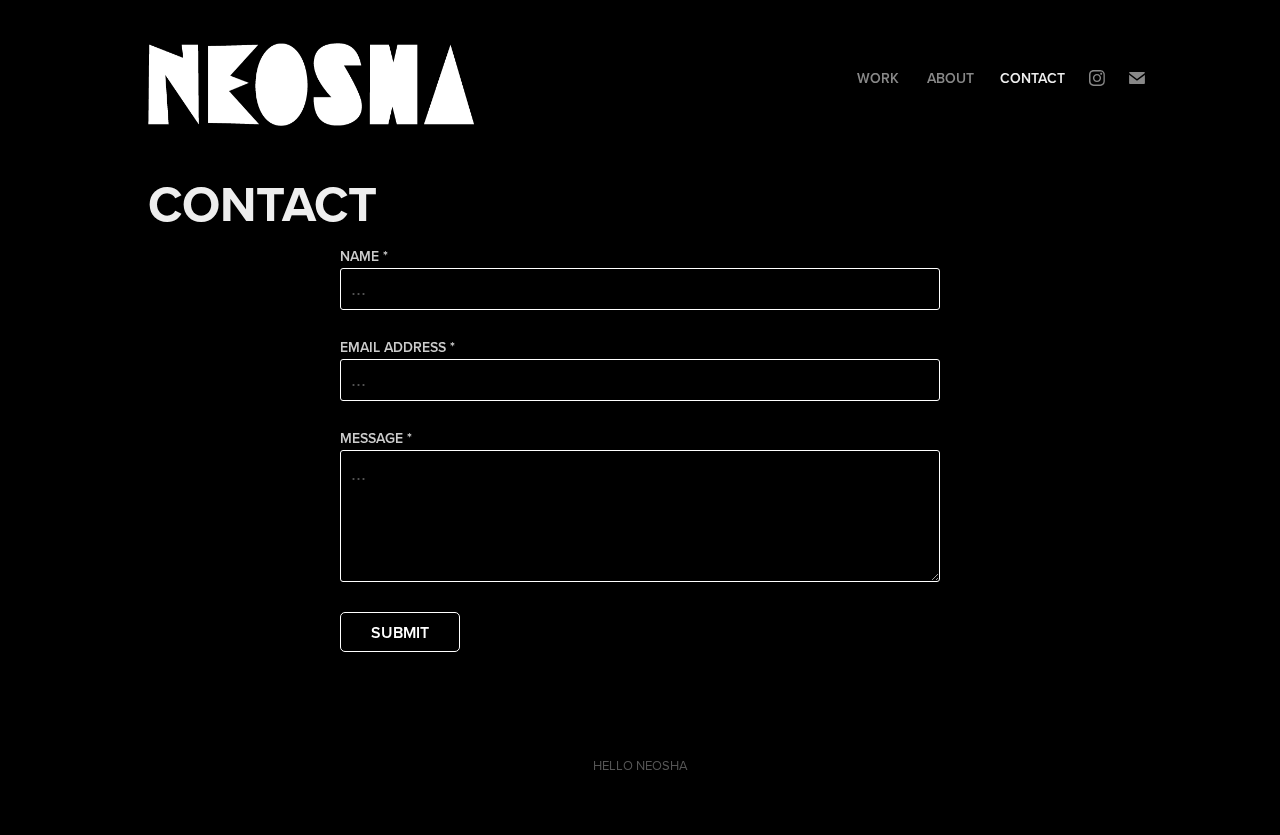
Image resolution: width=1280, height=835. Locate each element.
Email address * (397, 347)
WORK (878, 78)
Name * (364, 256)
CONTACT (1032, 78)
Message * (376, 438)
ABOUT (950, 78)
